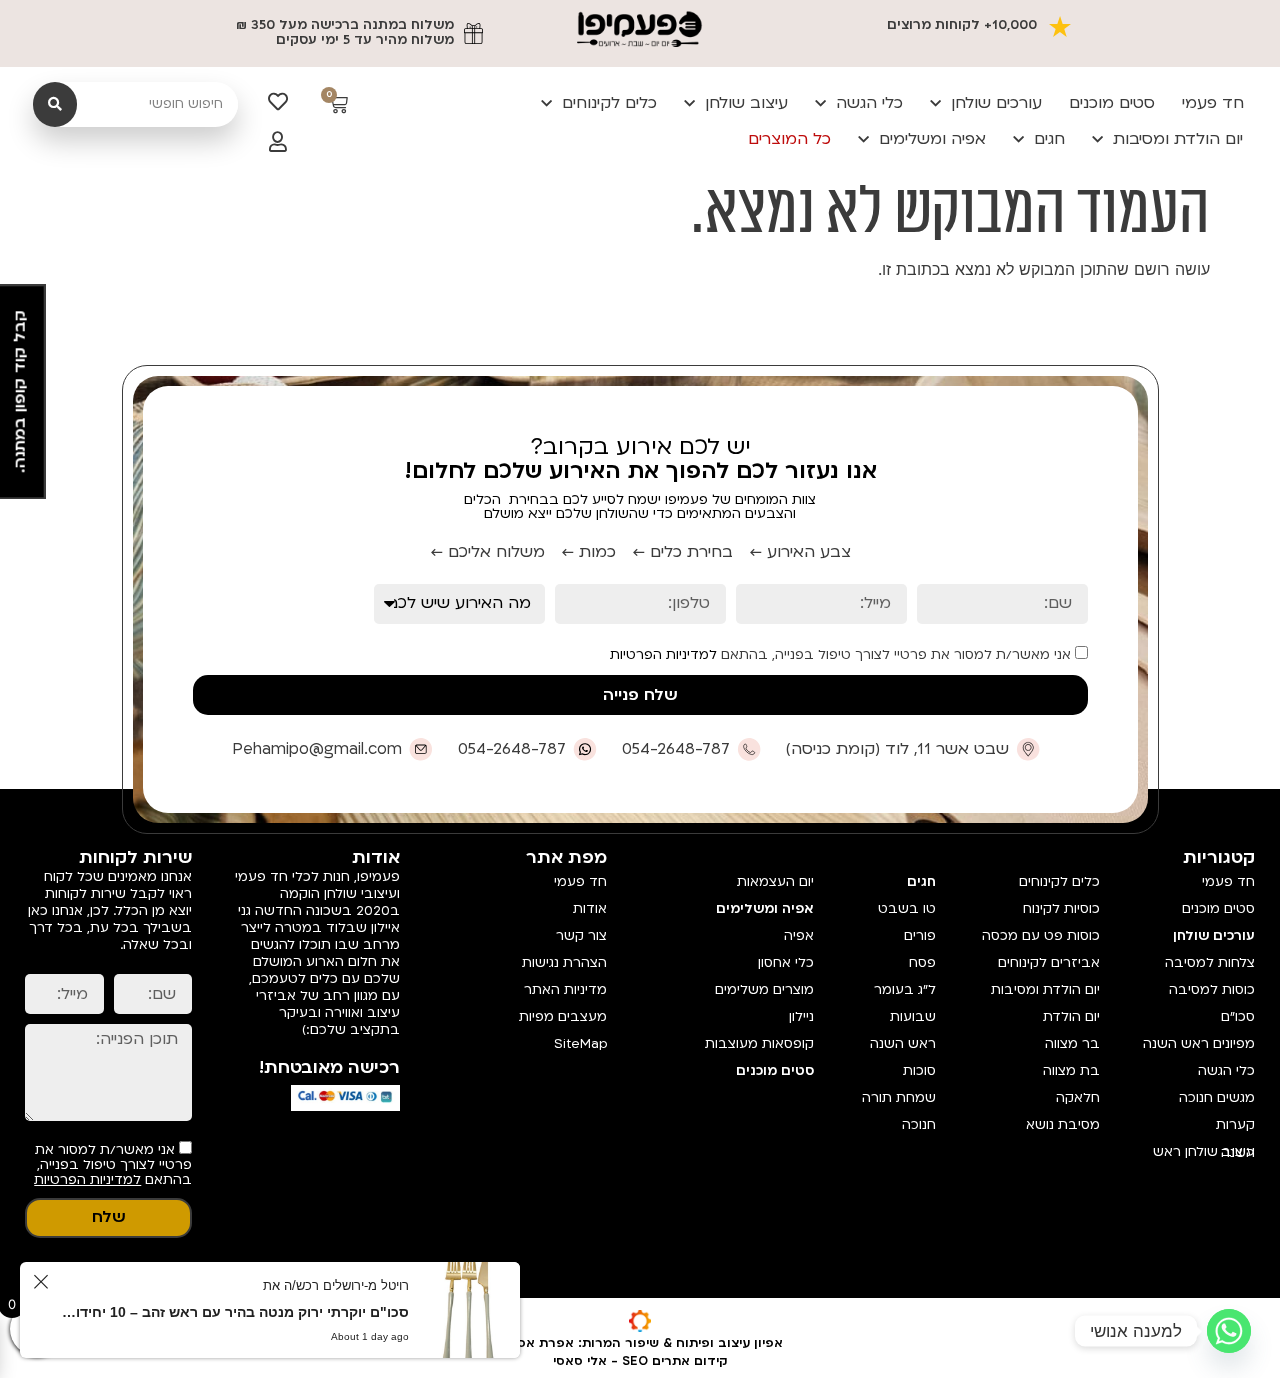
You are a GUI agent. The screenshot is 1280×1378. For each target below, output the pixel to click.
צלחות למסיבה (1210, 963)
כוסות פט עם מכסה (1041, 936)
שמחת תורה (899, 1098)
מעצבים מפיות (563, 1017)
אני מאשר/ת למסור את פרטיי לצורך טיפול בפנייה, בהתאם (842, 654)
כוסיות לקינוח (1061, 909)
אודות (590, 909)
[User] (278, 142)
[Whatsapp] (1229, 1331)
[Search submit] (55, 104)
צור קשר (581, 936)
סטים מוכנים (1112, 103)
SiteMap (580, 1044)
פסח (922, 963)
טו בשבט (907, 909)
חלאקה (1078, 1098)
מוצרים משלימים (764, 990)
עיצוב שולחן (746, 103)
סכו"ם (1238, 1017)
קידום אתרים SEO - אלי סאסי (640, 1361)
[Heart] (278, 102)
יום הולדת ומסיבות (1178, 139)
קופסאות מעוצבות (759, 1044)
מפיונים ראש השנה (1199, 1044)
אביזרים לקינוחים (1049, 963)
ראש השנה (903, 1044)
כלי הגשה (869, 103)
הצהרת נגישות (564, 963)
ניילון (801, 1017)
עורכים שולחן (996, 103)
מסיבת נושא (1063, 1125)
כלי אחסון (786, 963)
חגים (1049, 139)
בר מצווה (1072, 1044)
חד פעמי (1213, 103)
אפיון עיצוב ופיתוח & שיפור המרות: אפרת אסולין (640, 1343)
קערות (1235, 1125)
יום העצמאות (775, 882)
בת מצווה (1071, 1071)
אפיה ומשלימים (932, 139)
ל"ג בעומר (905, 990)
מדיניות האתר (565, 990)
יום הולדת (1071, 1017)
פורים (920, 936)
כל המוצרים (789, 139)
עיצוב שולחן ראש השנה (1204, 1152)
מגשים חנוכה (1217, 1098)
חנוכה (919, 1125)
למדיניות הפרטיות (663, 655)
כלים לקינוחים (609, 103)
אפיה (799, 936)
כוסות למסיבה (1212, 990)
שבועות (913, 1017)
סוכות (919, 1071)
